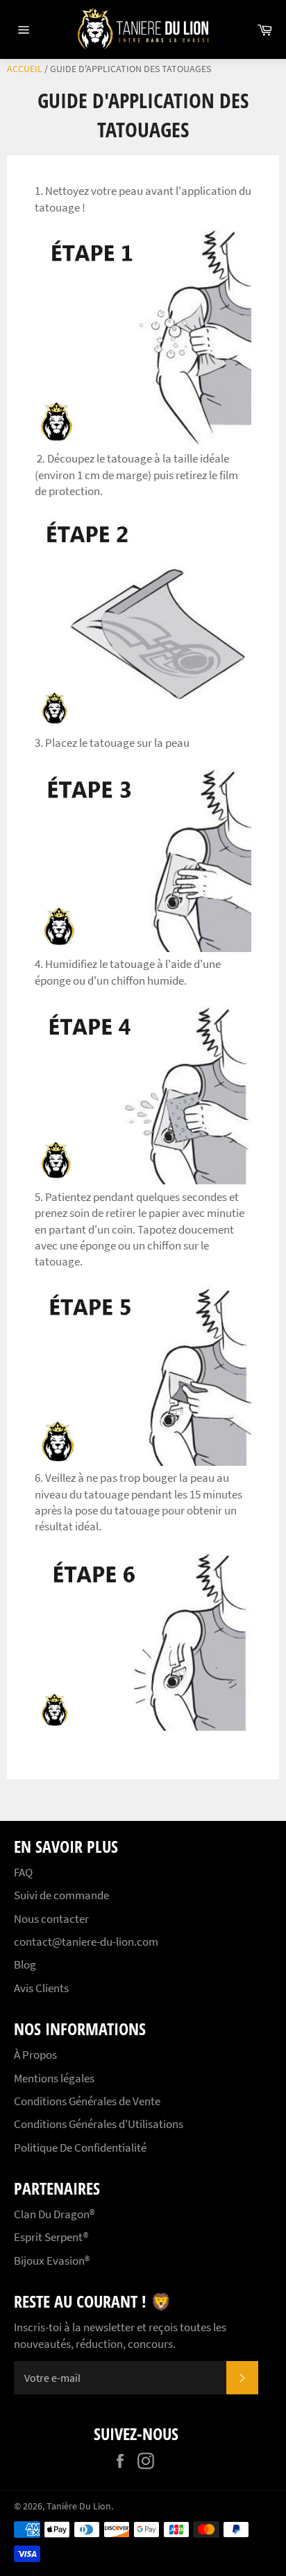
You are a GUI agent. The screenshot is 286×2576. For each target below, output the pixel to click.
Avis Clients (41, 1988)
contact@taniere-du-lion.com (86, 1942)
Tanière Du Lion (79, 2506)
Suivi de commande (61, 1895)
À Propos (35, 2055)
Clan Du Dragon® (54, 2214)
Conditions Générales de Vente (87, 2101)
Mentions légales (54, 2078)
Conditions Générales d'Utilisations (99, 2124)
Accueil (25, 69)
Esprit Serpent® (51, 2237)
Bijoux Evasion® (52, 2261)
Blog (25, 1964)
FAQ (23, 1872)
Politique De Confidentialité (80, 2147)
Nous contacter (51, 1919)
